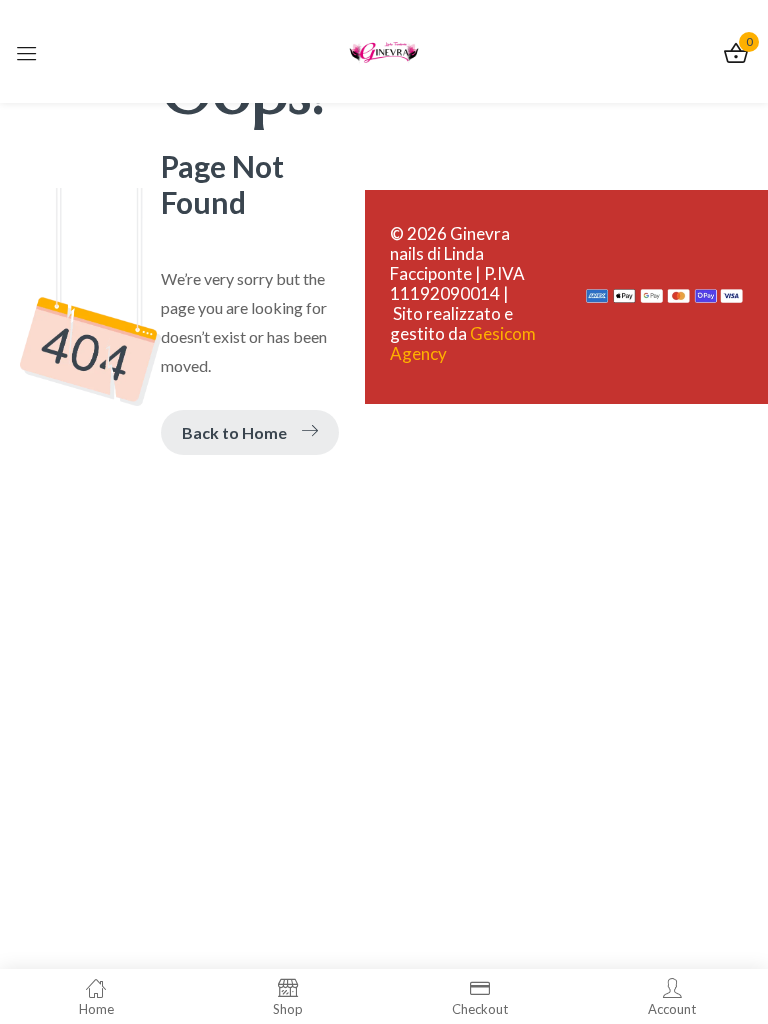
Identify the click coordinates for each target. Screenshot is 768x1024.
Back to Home (234, 432)
